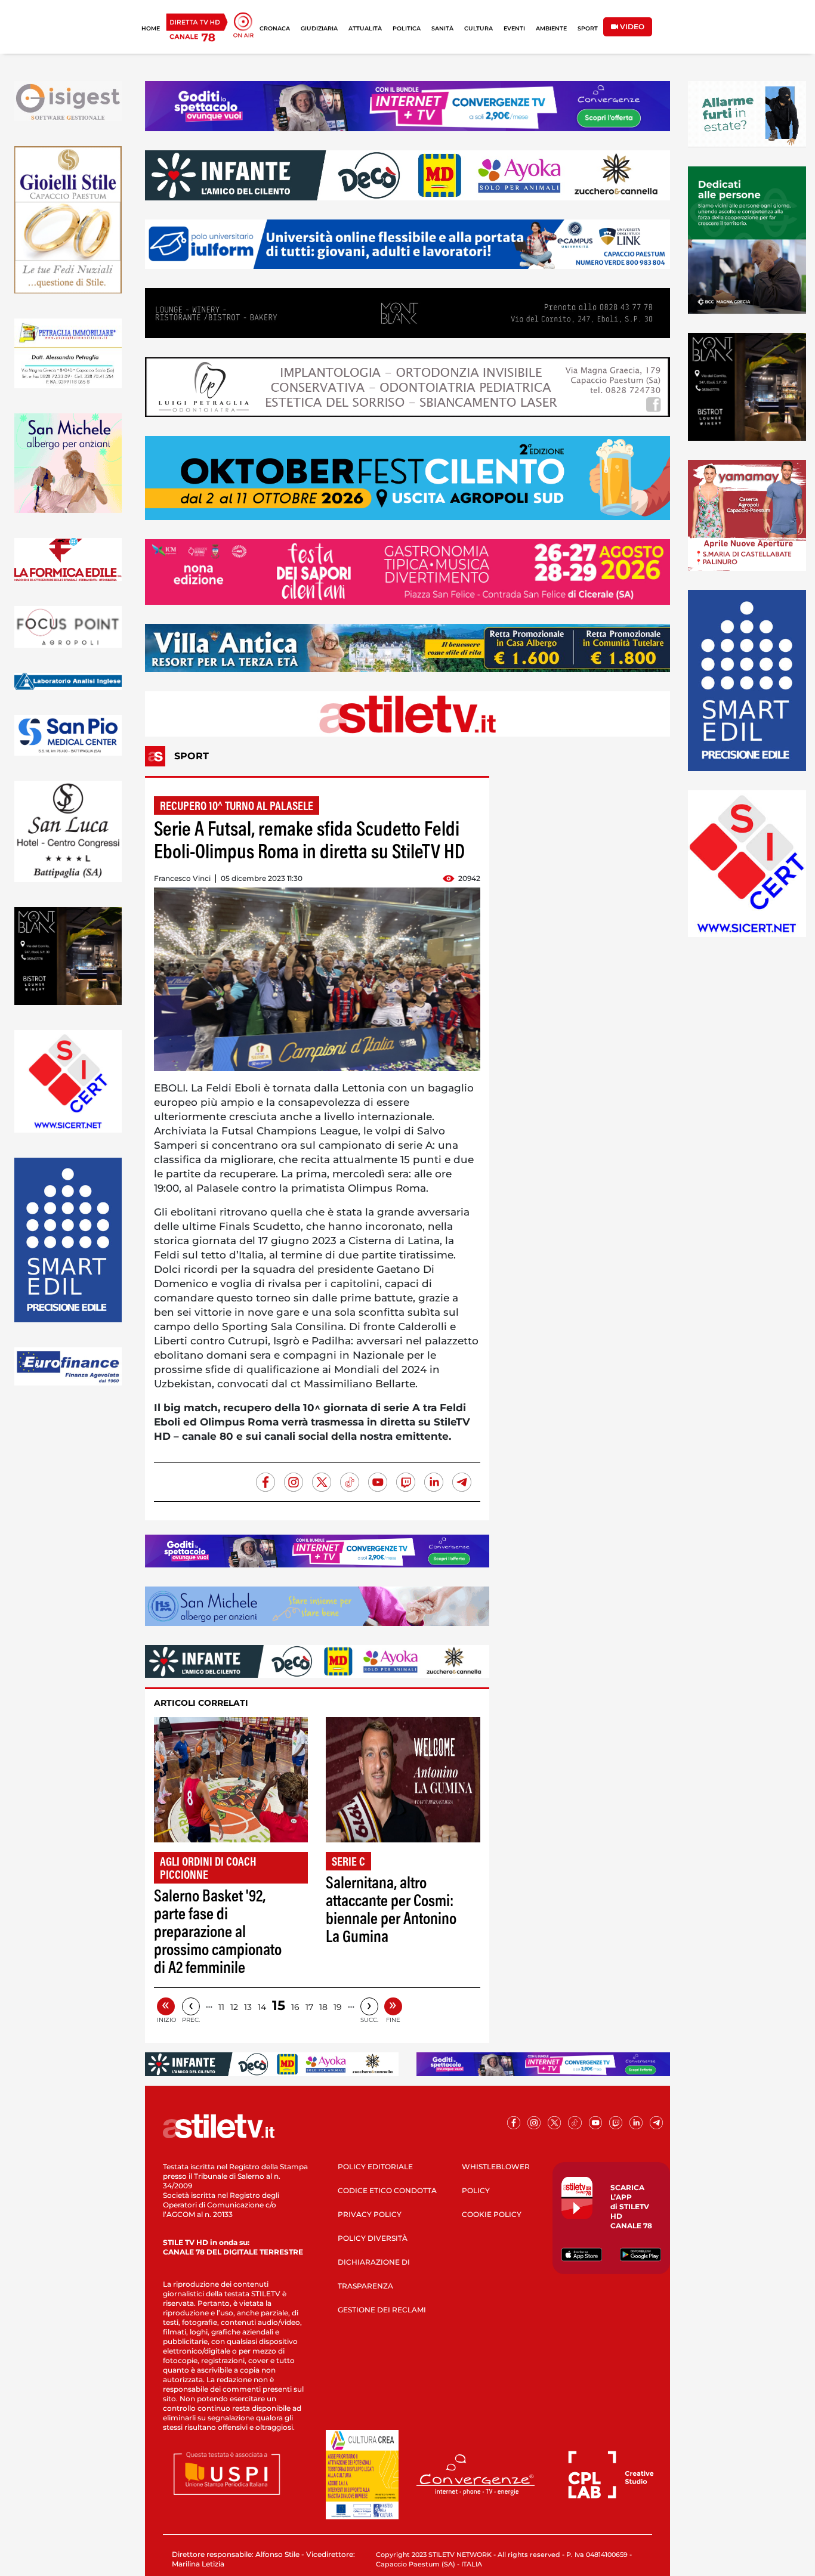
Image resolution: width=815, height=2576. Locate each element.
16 (295, 2007)
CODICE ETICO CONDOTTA (387, 2190)
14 (262, 2007)
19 (338, 2007)
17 (309, 2007)
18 (323, 2007)
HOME (151, 28)
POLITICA (407, 28)
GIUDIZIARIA (319, 28)
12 (234, 2007)
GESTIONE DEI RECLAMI (382, 2310)
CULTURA (478, 28)
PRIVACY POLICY (370, 2214)
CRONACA (275, 28)
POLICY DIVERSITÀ (373, 2238)
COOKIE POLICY (492, 2214)
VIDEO (631, 27)
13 (248, 2007)
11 (221, 2007)
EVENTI (514, 28)
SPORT (588, 28)
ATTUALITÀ (365, 28)
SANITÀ (442, 28)
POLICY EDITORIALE (375, 2167)
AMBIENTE (551, 28)
